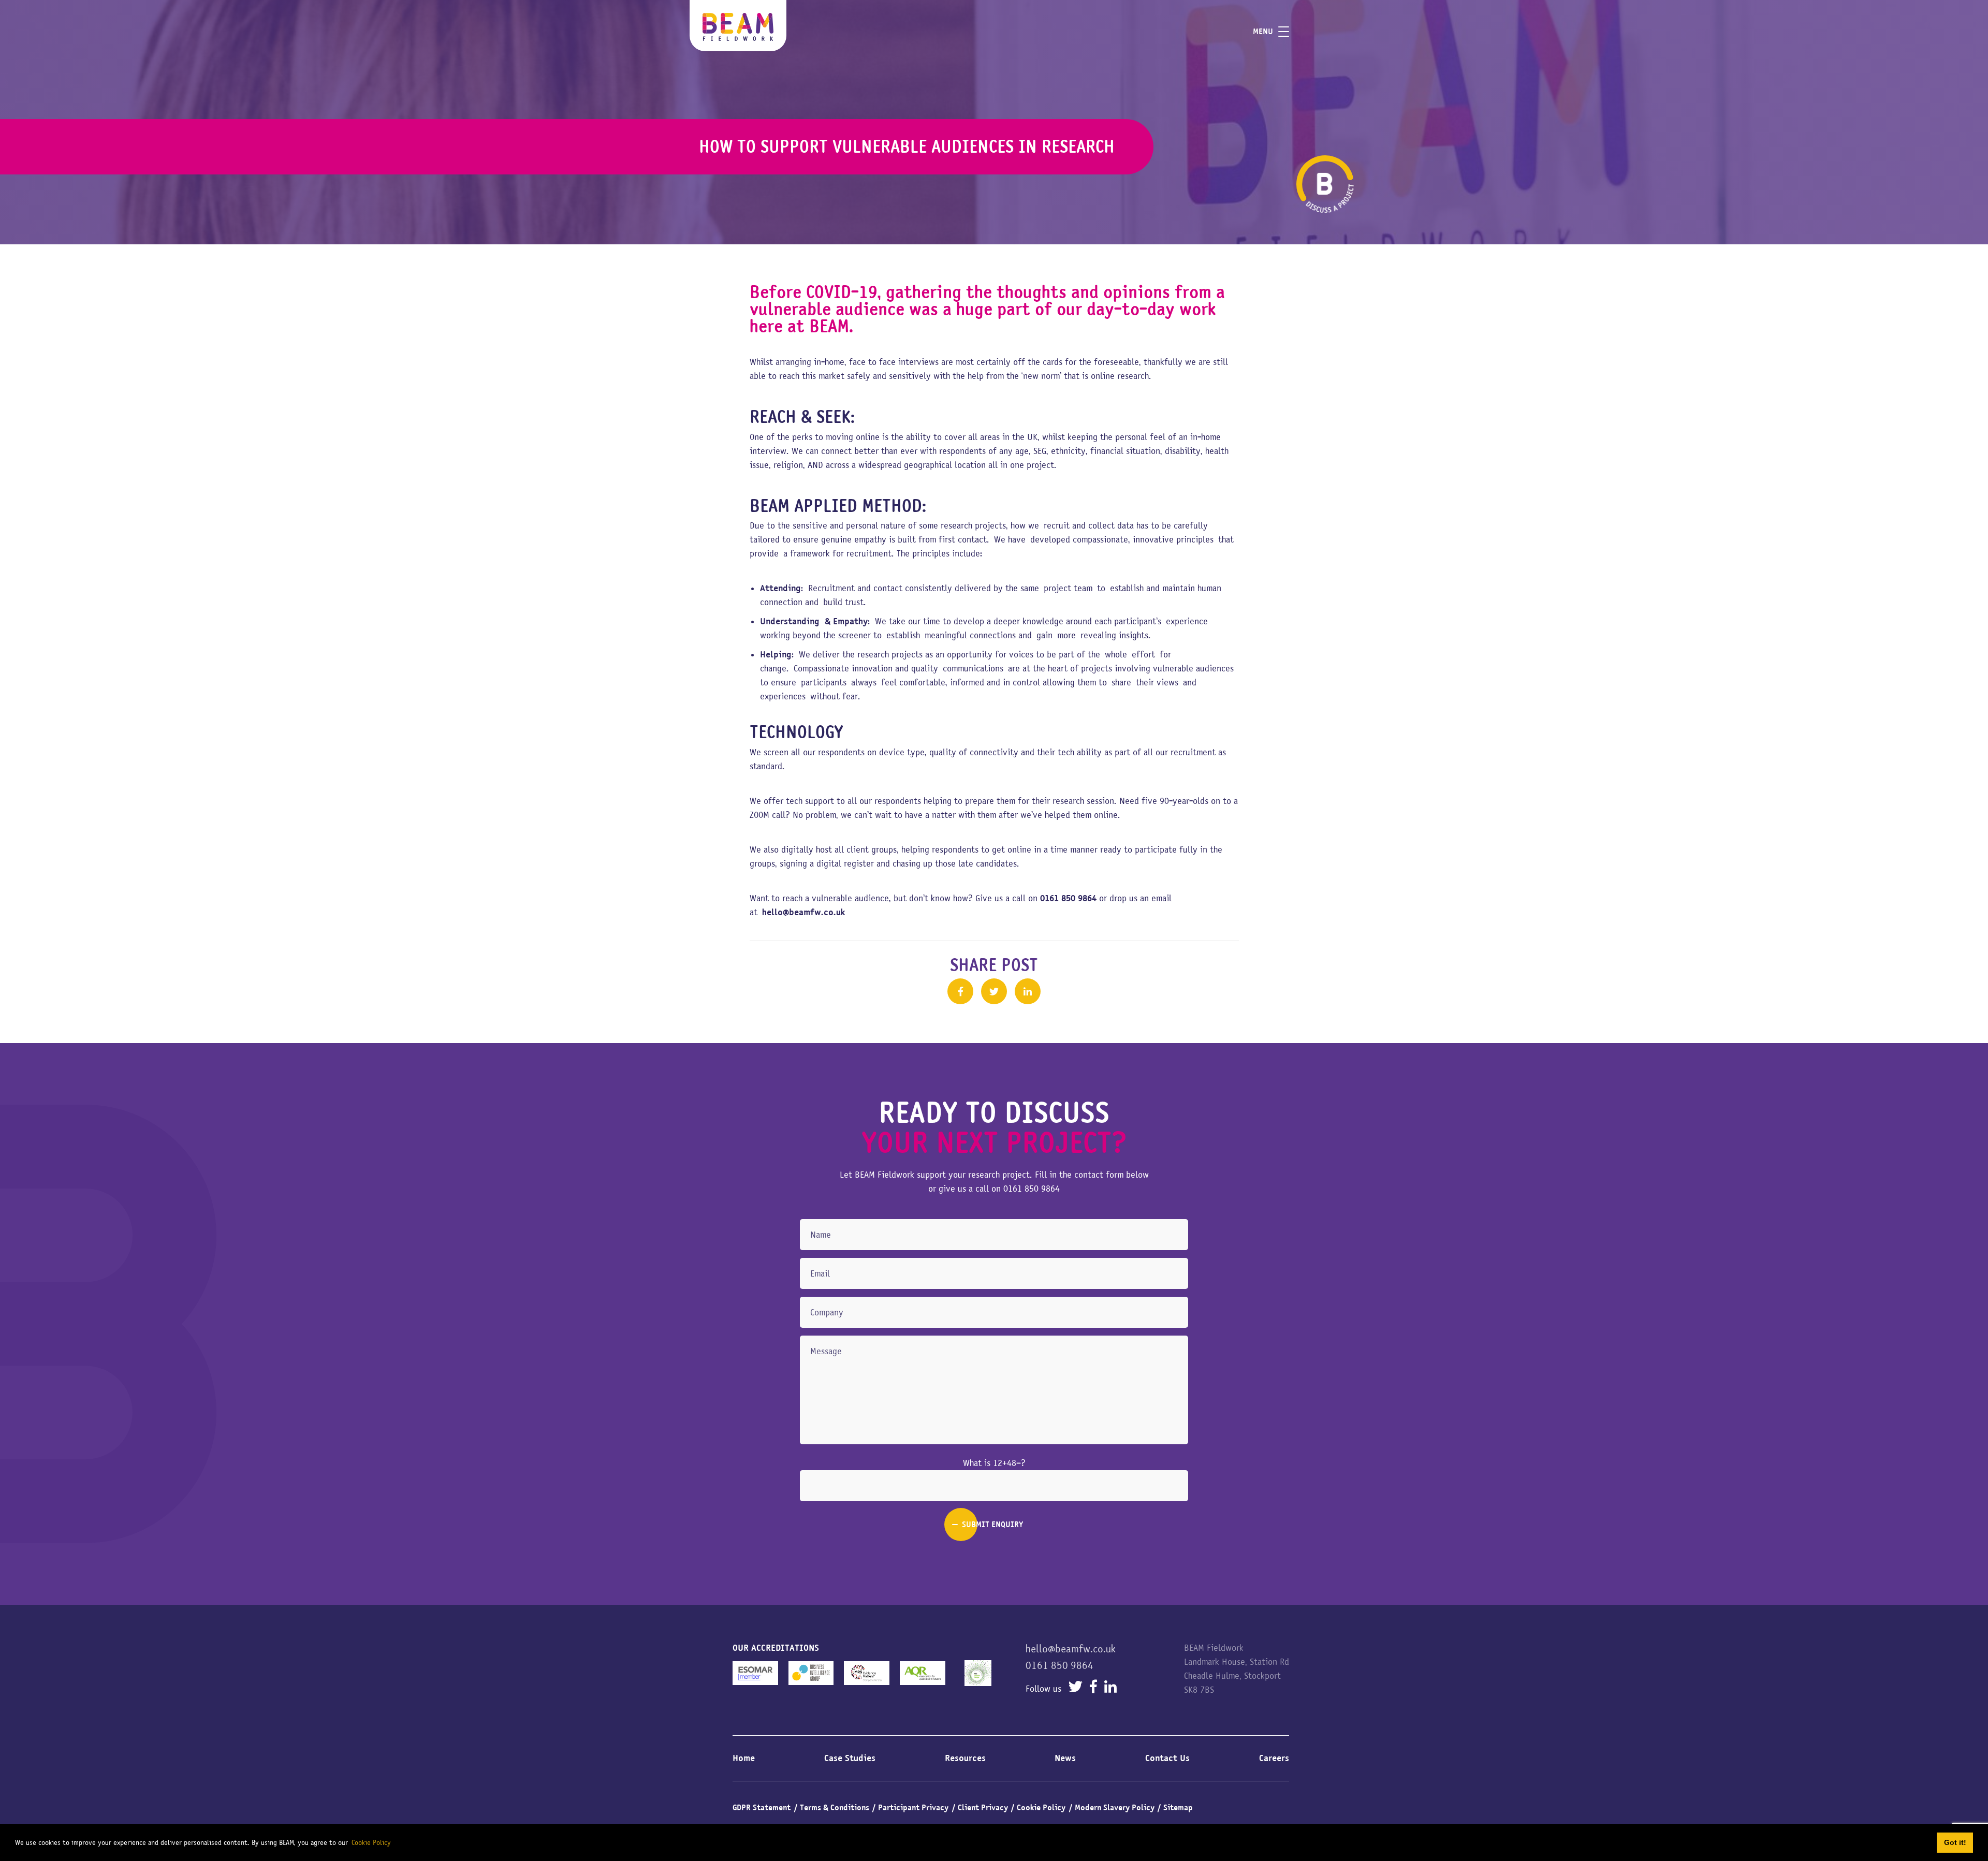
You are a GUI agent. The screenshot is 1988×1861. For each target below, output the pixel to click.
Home (744, 1758)
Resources (965, 1758)
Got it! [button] (1955, 1842)
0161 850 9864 (1032, 1189)
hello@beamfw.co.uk (1071, 1649)
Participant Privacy (913, 1808)
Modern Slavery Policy (1115, 1808)
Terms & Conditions (835, 1808)
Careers (1274, 1758)
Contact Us (1167, 1758)
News (1065, 1758)
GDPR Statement (762, 1808)
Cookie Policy (1041, 1808)
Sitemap (1178, 1808)
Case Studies (850, 1758)
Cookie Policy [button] (371, 1842)
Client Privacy (983, 1808)
